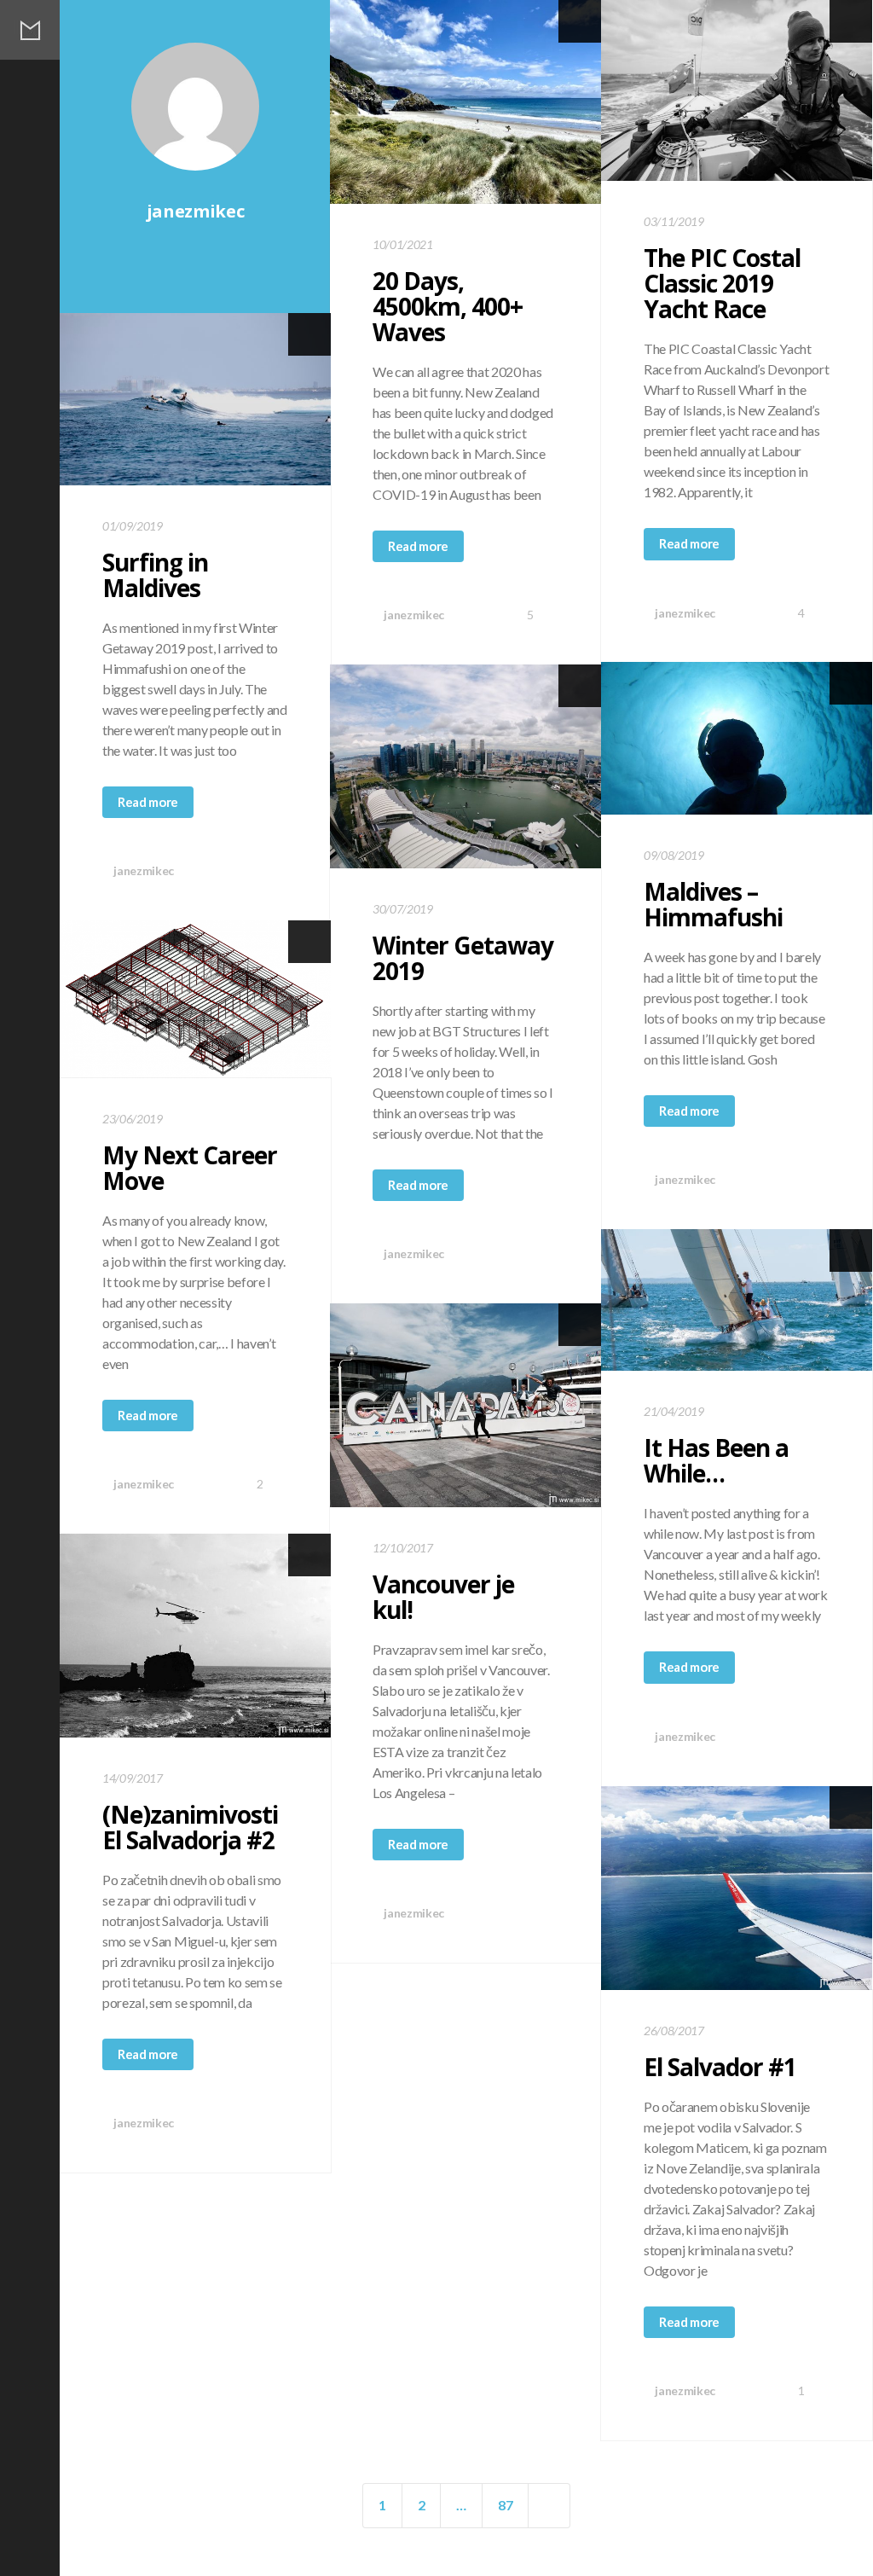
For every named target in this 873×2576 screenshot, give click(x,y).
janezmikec (413, 615)
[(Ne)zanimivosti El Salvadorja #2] (195, 1636)
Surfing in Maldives (155, 575)
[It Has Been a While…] (737, 1300)
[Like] (257, 870)
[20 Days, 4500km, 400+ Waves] (465, 102)
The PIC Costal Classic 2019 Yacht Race (722, 283)
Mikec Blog (30, 30)
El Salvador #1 (720, 2067)
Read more (418, 546)
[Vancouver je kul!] (465, 1405)
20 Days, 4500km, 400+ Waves (448, 306)
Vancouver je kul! (443, 1597)
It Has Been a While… (716, 1460)
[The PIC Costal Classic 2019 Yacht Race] (737, 90)
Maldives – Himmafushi (713, 904)
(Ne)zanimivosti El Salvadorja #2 (190, 1827)
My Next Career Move (190, 1168)
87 (505, 2505)
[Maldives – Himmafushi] (737, 738)
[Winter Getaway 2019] (465, 766)
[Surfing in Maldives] (195, 399)
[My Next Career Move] (195, 999)
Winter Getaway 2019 (463, 958)
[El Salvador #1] (737, 1888)
